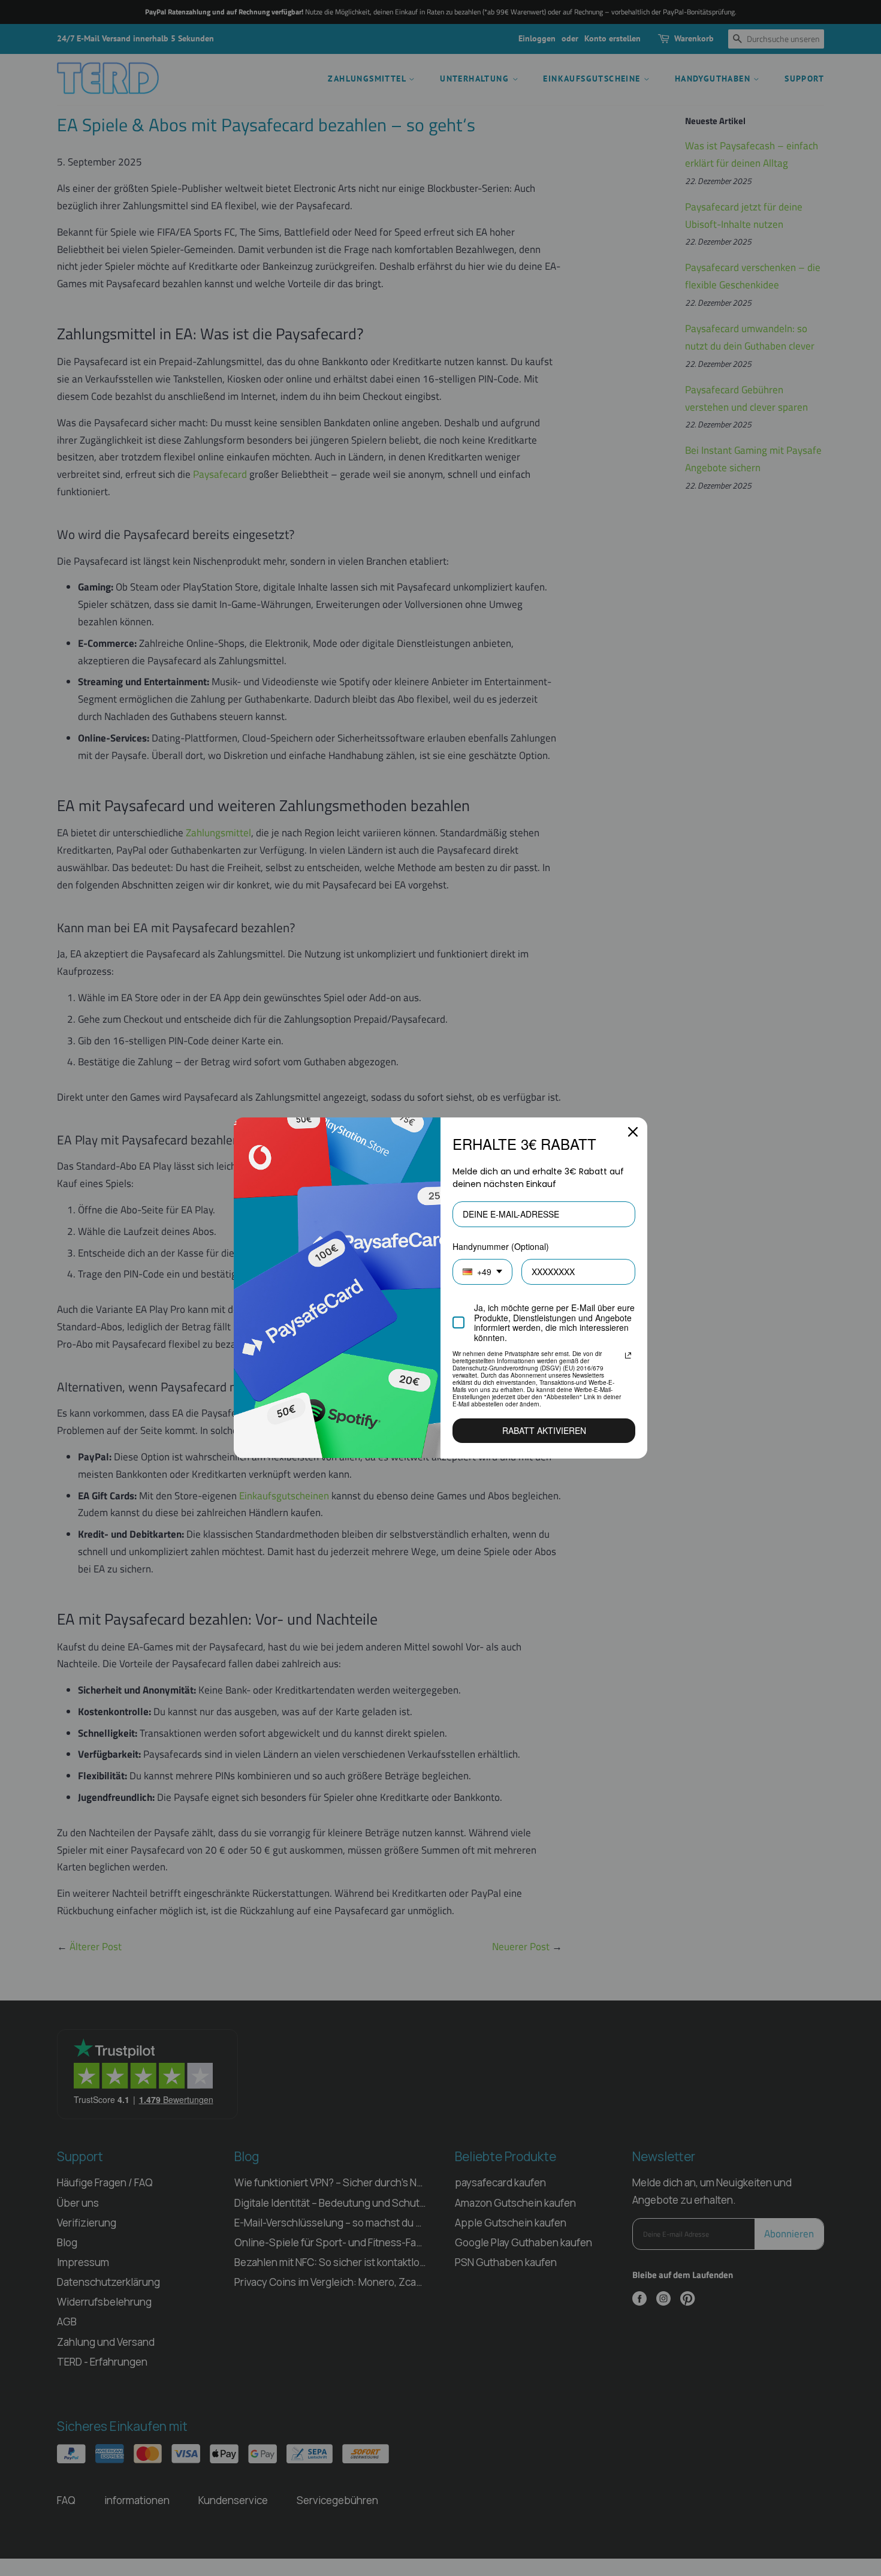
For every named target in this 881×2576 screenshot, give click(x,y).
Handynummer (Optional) (501, 1246)
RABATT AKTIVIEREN (544, 1430)
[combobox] (482, 1272)
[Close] (633, 1132)
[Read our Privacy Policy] (628, 1355)
